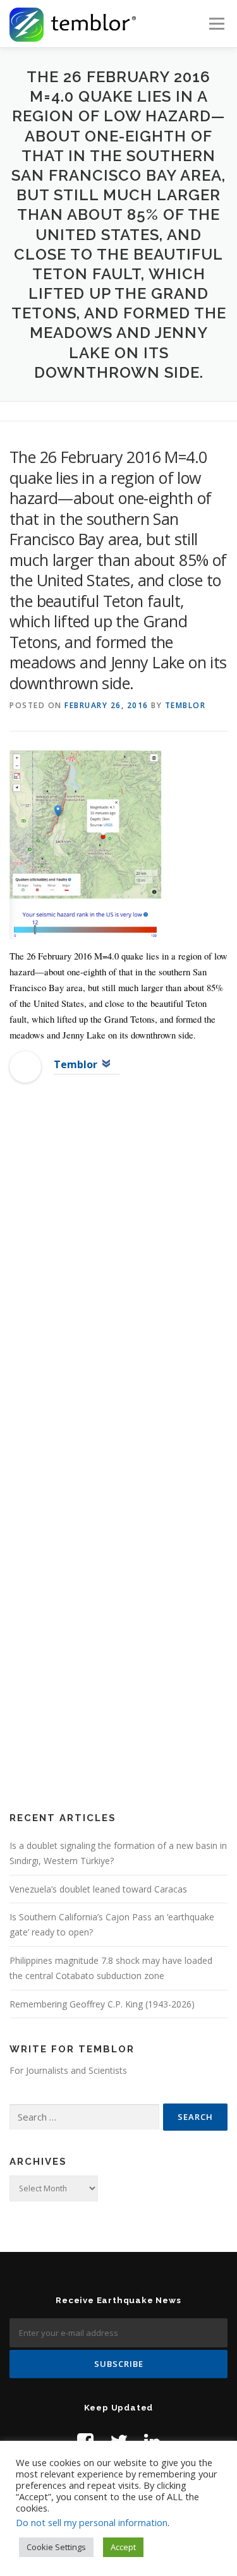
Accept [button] (123, 2547)
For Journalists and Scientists (68, 2070)
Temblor (185, 705)
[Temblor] (25, 1066)
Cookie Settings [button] (56, 2547)
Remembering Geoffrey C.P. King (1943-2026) (102, 2004)
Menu (216, 24)
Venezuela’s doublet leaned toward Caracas (98, 1889)
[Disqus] (118, 1297)
